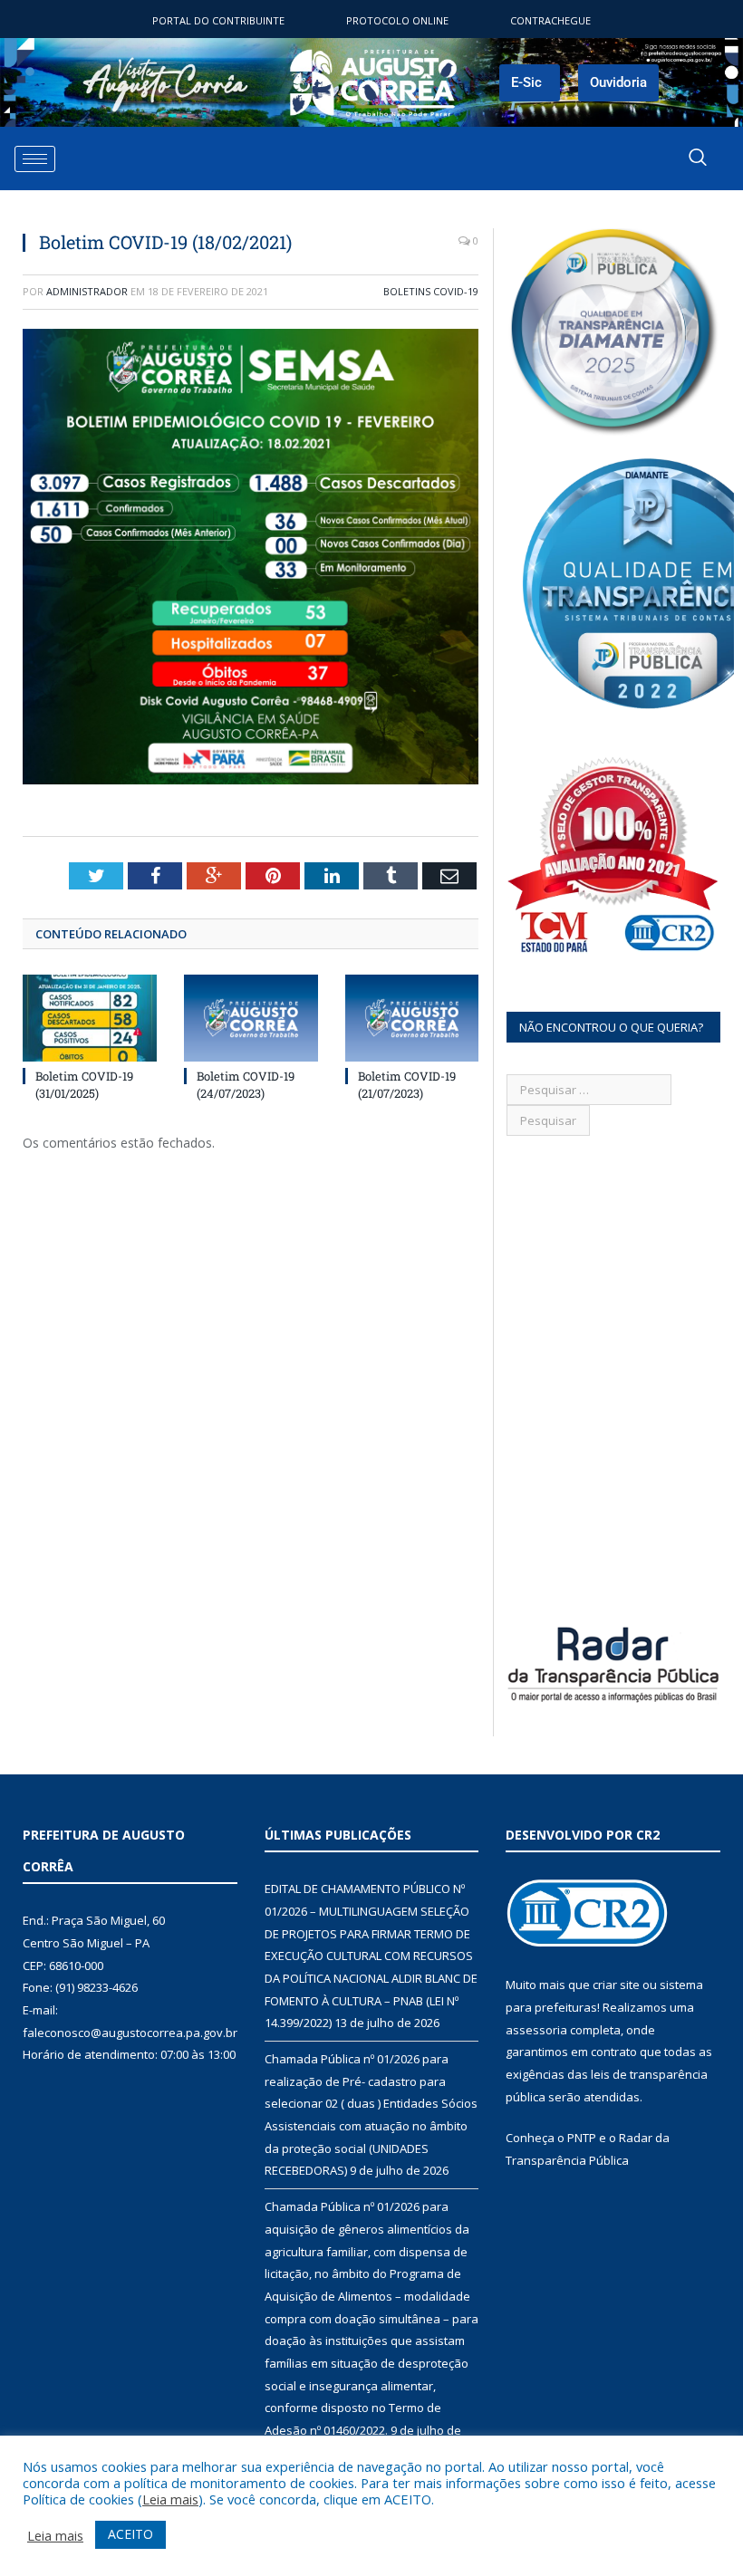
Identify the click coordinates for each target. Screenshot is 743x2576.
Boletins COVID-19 (431, 291)
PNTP (582, 2138)
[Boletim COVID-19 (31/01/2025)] (90, 1019)
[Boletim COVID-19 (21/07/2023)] (412, 1019)
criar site (616, 1985)
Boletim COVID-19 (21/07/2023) (407, 1084)
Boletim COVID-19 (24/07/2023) (246, 1084)
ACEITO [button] (130, 2534)
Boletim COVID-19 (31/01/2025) (84, 1084)
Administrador (87, 291)
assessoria (536, 2030)
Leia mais (170, 2499)
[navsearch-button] (698, 159)
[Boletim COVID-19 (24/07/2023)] (251, 1019)
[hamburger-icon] (35, 159)
